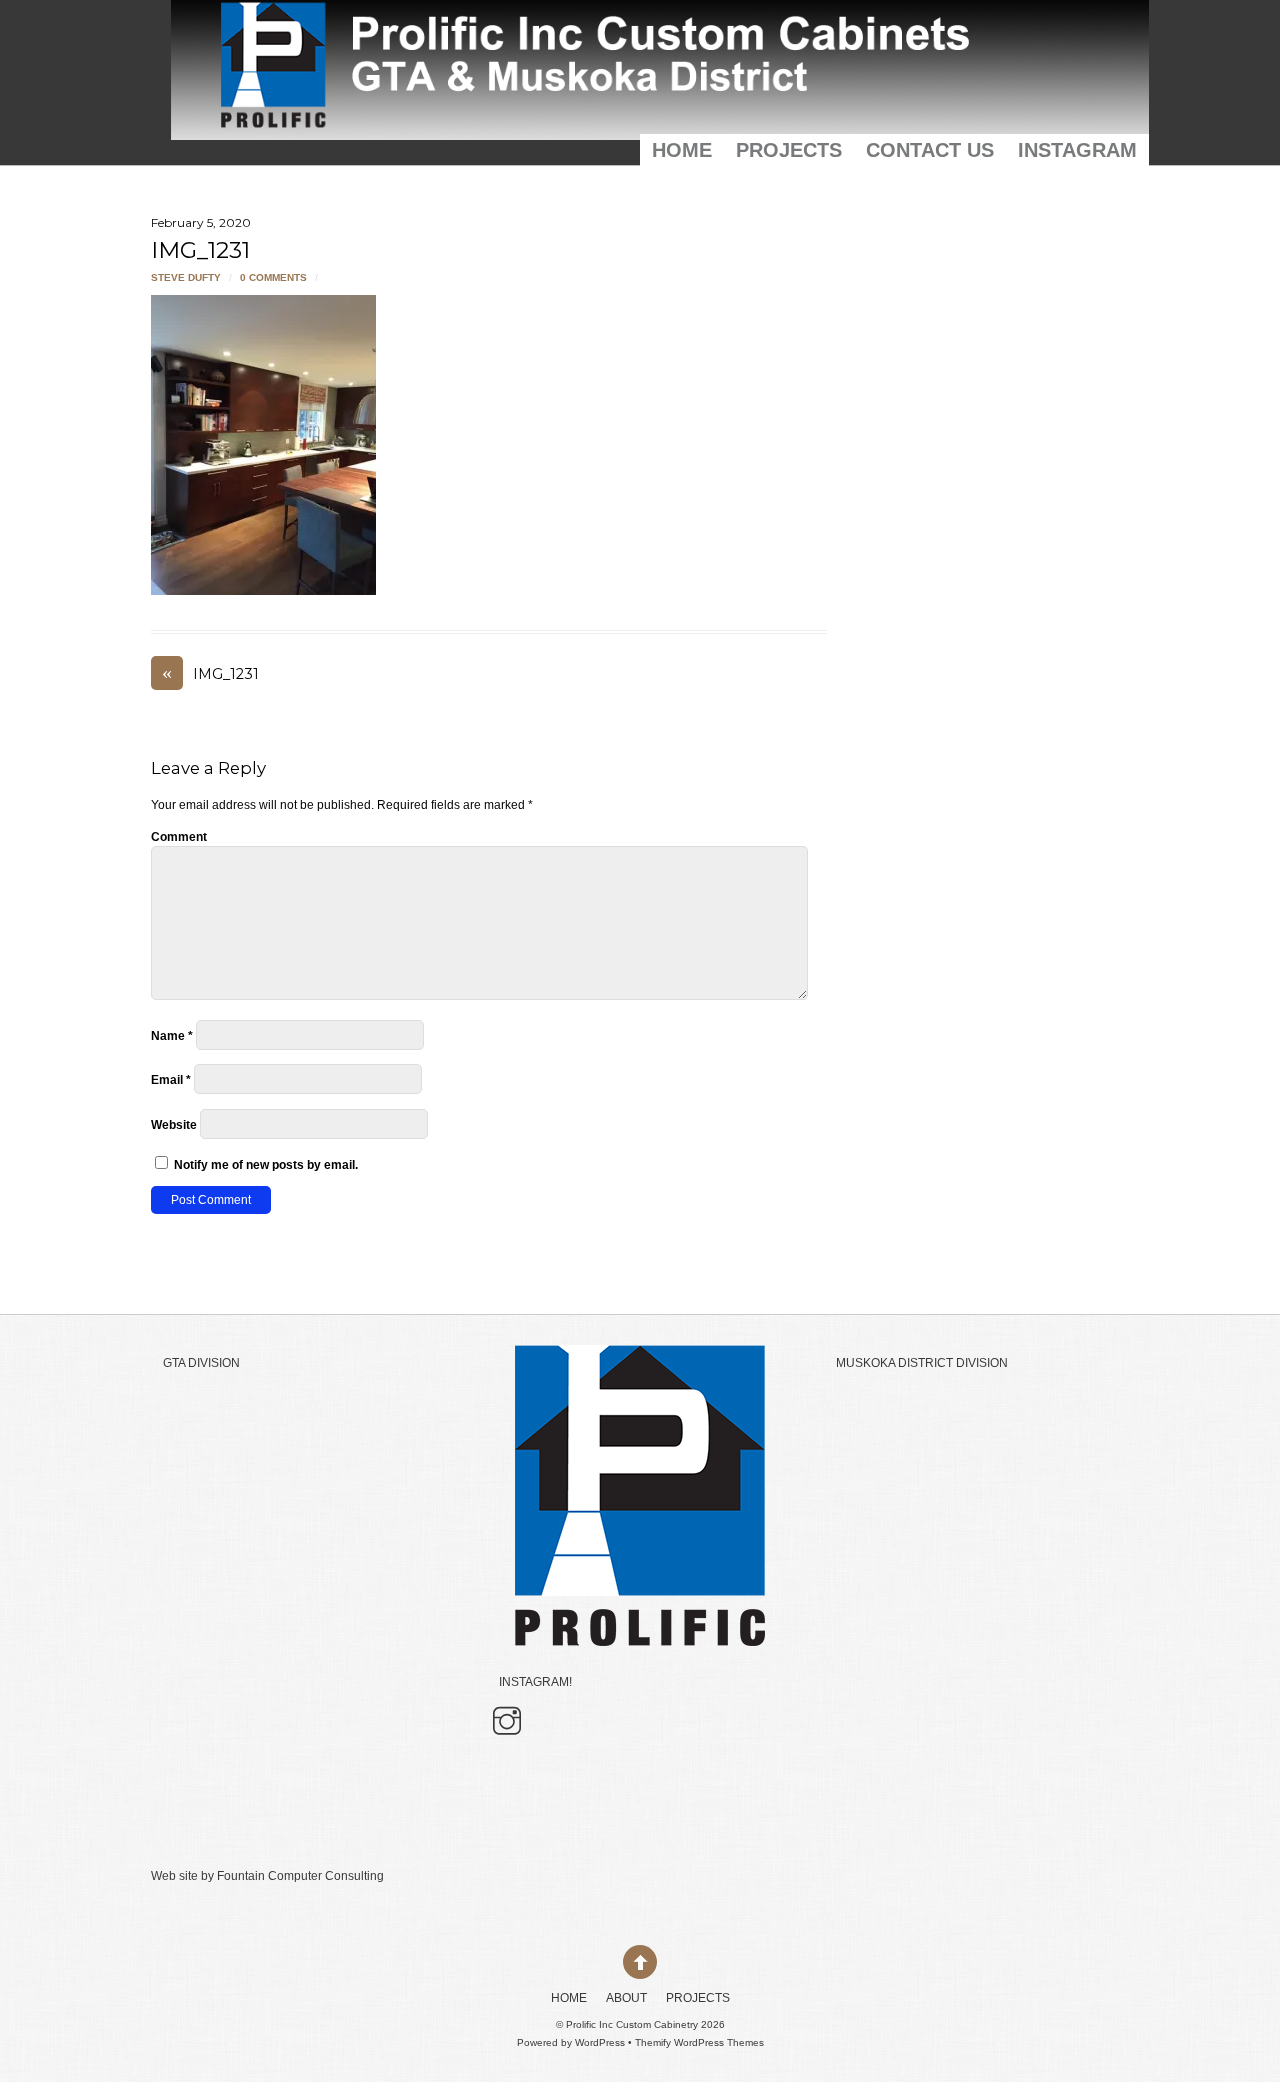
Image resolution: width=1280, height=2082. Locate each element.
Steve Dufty (186, 277)
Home (682, 150)
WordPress (600, 2042)
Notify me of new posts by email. (266, 1165)
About (626, 1998)
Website (174, 1125)
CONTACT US (930, 150)
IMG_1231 (200, 250)
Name (172, 1036)
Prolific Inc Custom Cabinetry (632, 2024)
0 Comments (273, 277)
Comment (179, 837)
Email (171, 1080)
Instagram (1077, 150)
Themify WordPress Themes (699, 2042)
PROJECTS (789, 150)
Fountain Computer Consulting (300, 1876)
